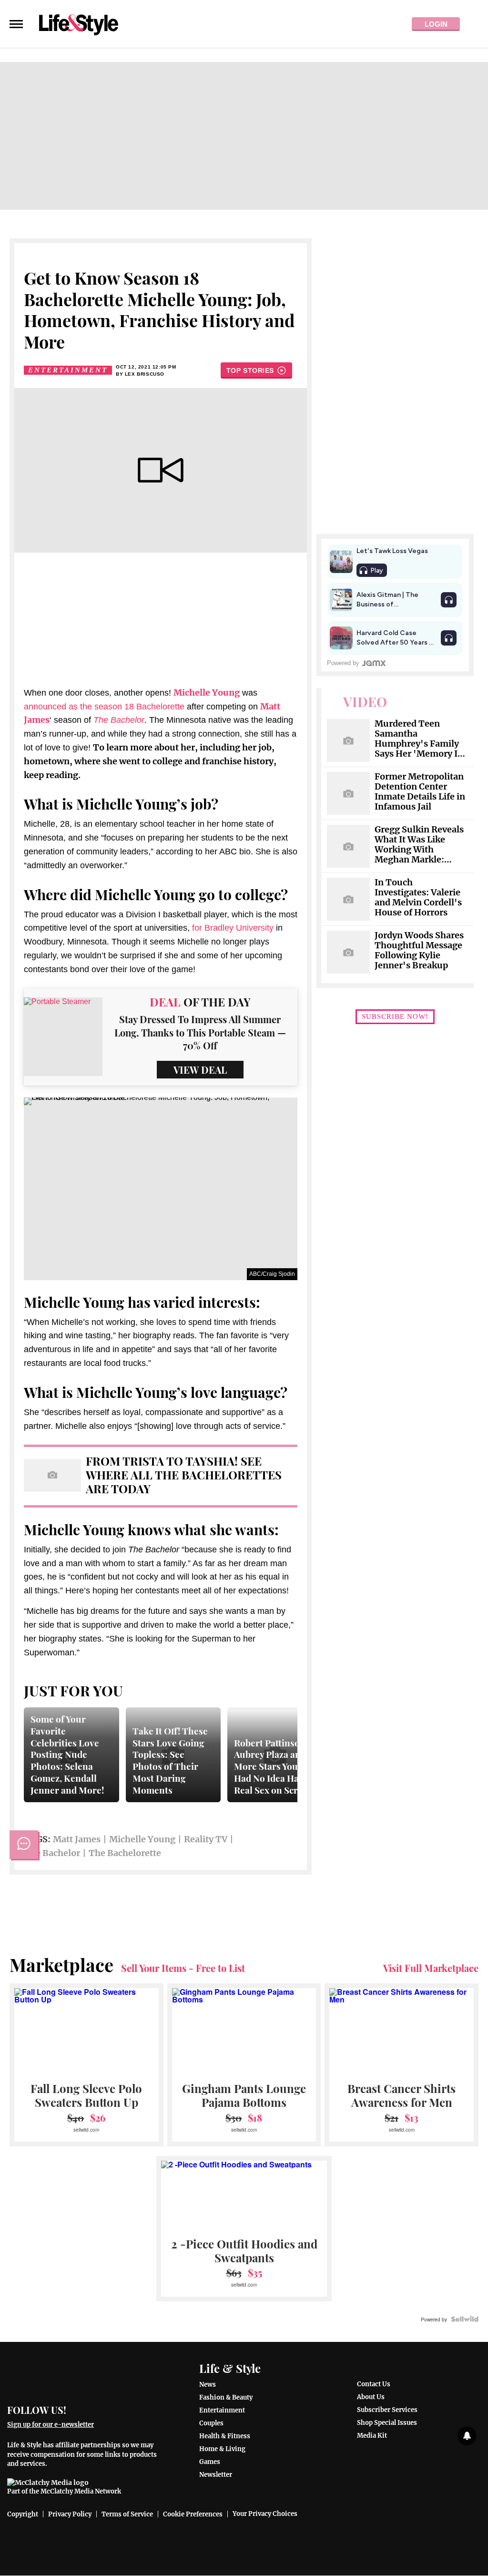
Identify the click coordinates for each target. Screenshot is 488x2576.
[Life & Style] (79, 24)
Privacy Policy (70, 2514)
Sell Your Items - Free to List (183, 1968)
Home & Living (222, 2449)
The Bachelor (52, 1853)
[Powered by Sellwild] (465, 2319)
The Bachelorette (125, 1853)
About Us (371, 2397)
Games (210, 2462)
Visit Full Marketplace (431, 1968)
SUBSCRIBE (395, 1016)
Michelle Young (142, 1839)
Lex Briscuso (145, 374)
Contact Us (374, 2384)
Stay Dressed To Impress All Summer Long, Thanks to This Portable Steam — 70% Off (200, 1032)
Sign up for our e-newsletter (51, 2425)
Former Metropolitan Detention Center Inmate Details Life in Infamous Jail (420, 792)
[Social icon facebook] (78, 2409)
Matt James (77, 1839)
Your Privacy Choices (265, 2514)
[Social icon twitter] (96, 2409)
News (208, 2385)
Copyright (23, 2514)
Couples (211, 2423)
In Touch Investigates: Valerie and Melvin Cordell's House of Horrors (418, 898)
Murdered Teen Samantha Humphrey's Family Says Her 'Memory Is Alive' (418, 739)
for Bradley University (233, 928)
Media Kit (372, 2436)
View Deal (200, 1070)
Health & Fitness (225, 2436)
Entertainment (68, 370)
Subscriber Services (387, 2410)
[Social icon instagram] (113, 2409)
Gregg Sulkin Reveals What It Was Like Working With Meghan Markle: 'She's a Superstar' (419, 845)
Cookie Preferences (193, 2514)
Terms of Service (127, 2514)
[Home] (83, 2376)
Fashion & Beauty (226, 2397)
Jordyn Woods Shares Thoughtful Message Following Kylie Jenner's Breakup (419, 951)
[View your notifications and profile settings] (467, 2436)
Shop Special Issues (387, 2423)
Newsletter (216, 2475)
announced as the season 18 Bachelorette (104, 707)
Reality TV (206, 1839)
